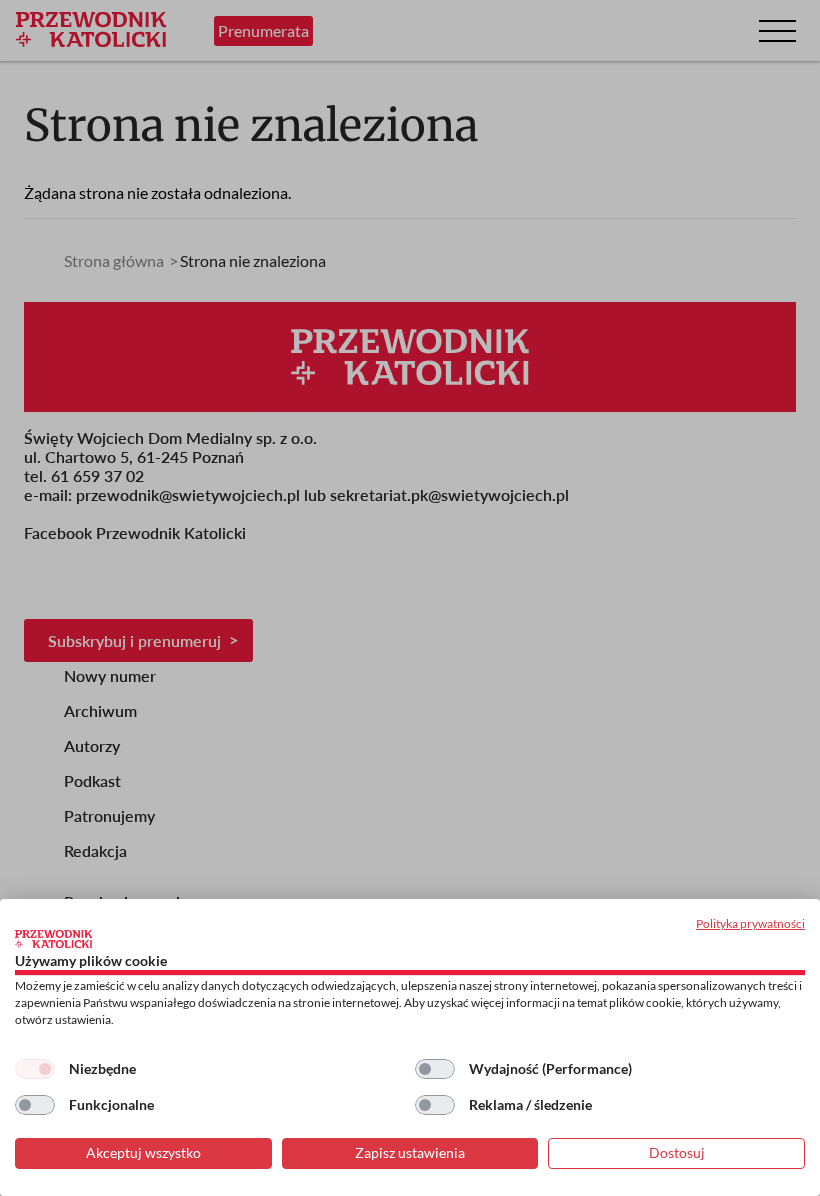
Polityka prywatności (750, 923)
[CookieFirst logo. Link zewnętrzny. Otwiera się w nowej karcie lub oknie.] (53, 939)
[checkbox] (35, 1069)
